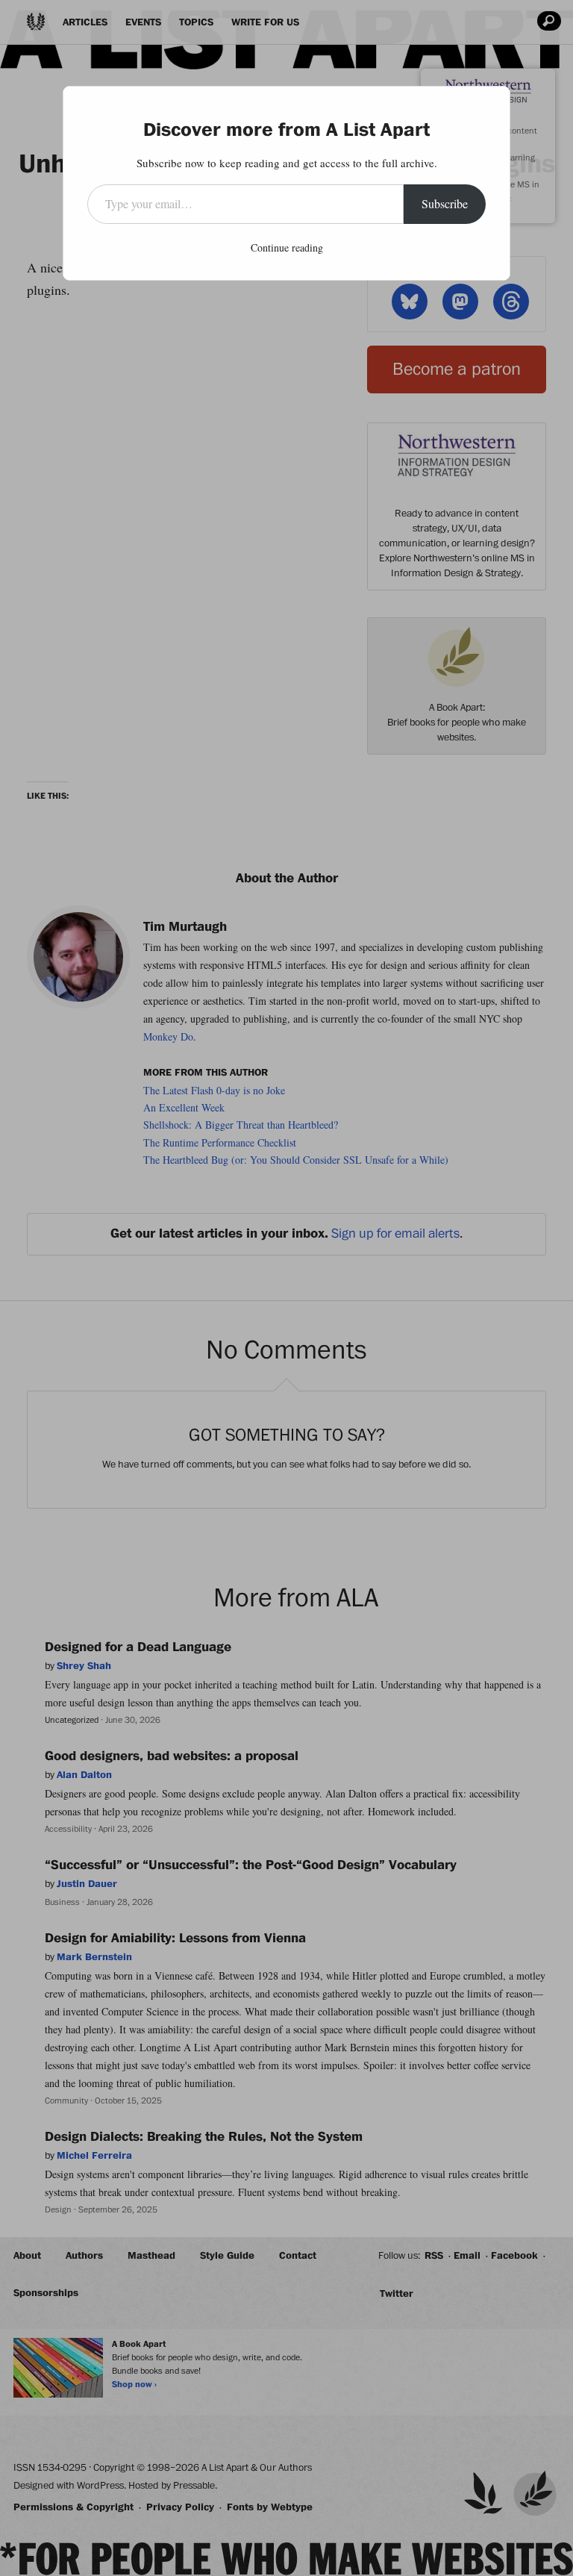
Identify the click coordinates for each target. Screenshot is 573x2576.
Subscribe (445, 203)
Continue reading (287, 247)
